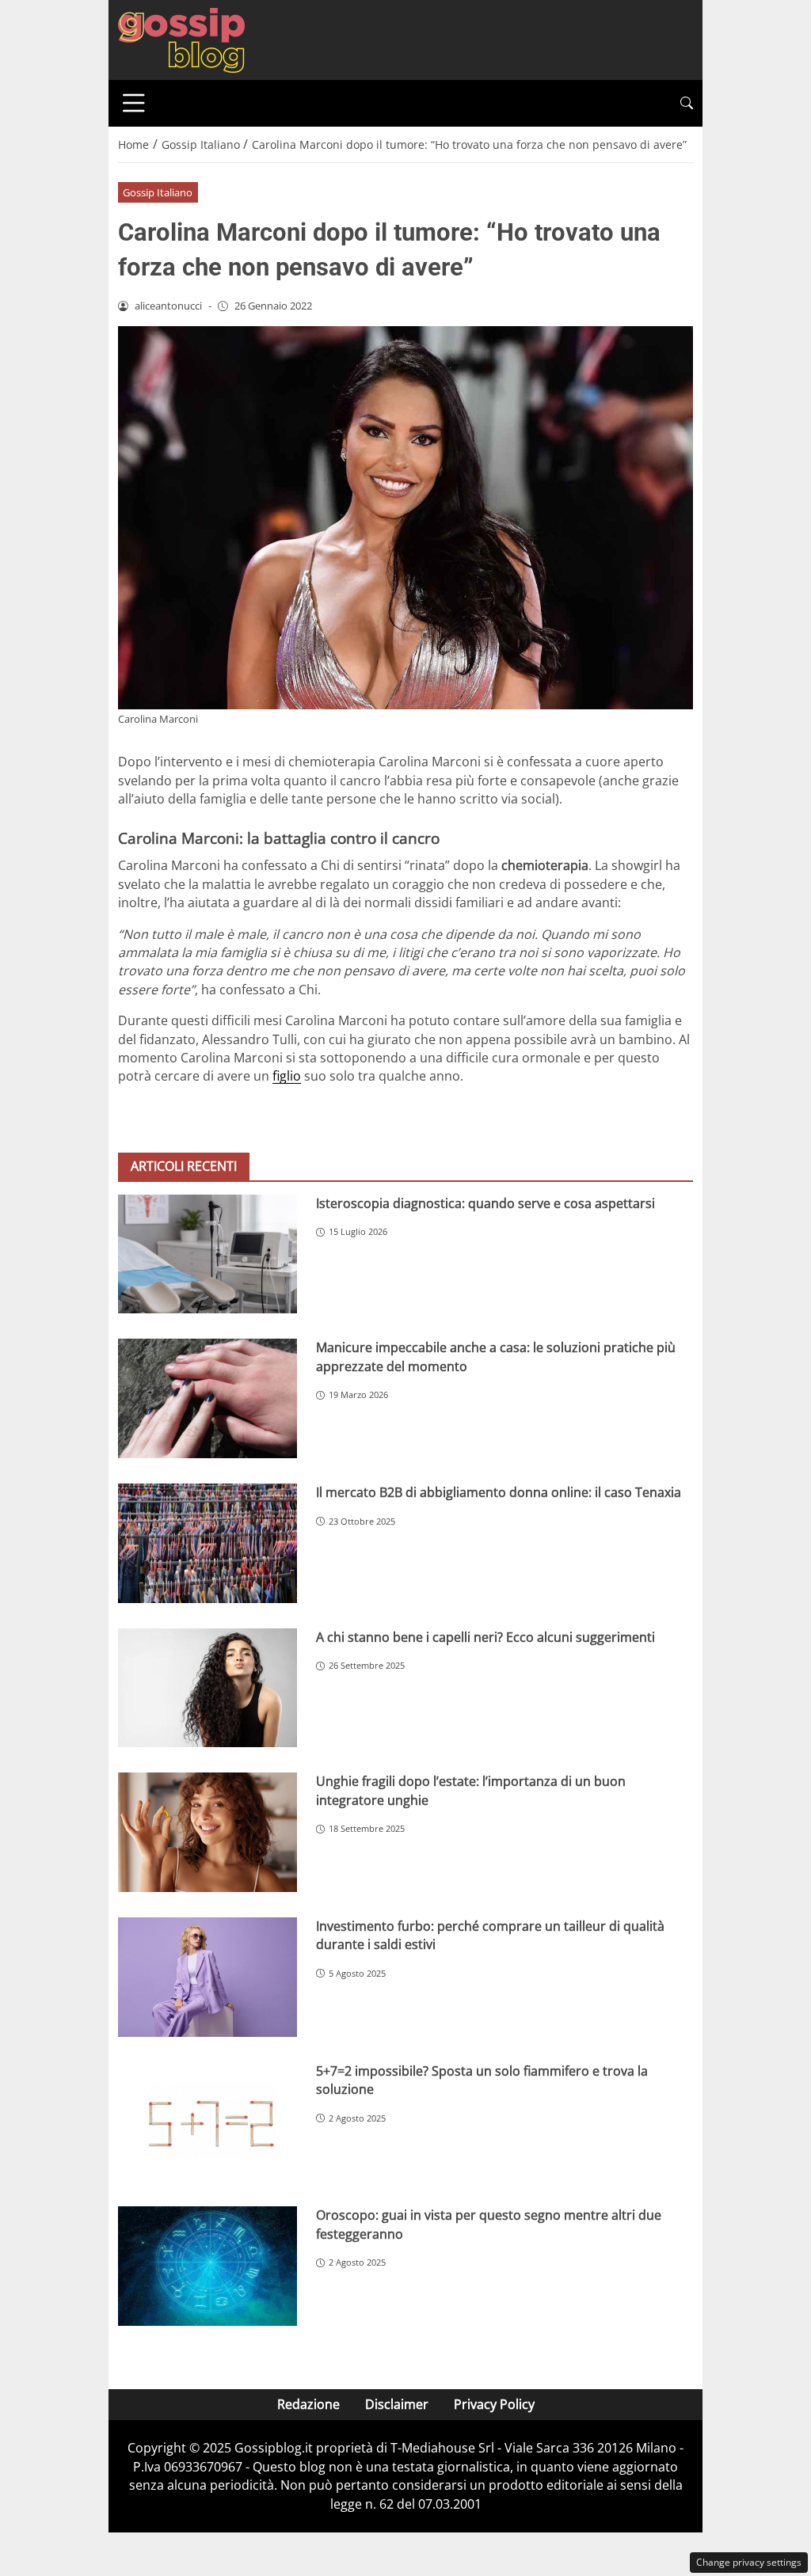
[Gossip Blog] (181, 39)
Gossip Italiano (158, 192)
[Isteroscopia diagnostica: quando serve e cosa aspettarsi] (208, 1254)
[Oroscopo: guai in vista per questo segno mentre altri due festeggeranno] (208, 2266)
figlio (287, 1076)
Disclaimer (397, 2404)
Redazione (308, 2404)
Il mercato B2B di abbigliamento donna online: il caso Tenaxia (499, 1492)
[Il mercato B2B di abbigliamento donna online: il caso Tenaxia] (208, 1543)
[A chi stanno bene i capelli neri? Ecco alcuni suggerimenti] (208, 1688)
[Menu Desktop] (134, 103)
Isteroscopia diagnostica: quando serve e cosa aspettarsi (485, 1203)
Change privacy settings (749, 2562)
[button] (687, 103)
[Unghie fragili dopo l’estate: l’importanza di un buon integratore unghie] (208, 1832)
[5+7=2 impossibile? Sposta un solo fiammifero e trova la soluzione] (208, 2122)
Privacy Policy (494, 2404)
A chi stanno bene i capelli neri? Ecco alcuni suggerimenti (485, 1637)
